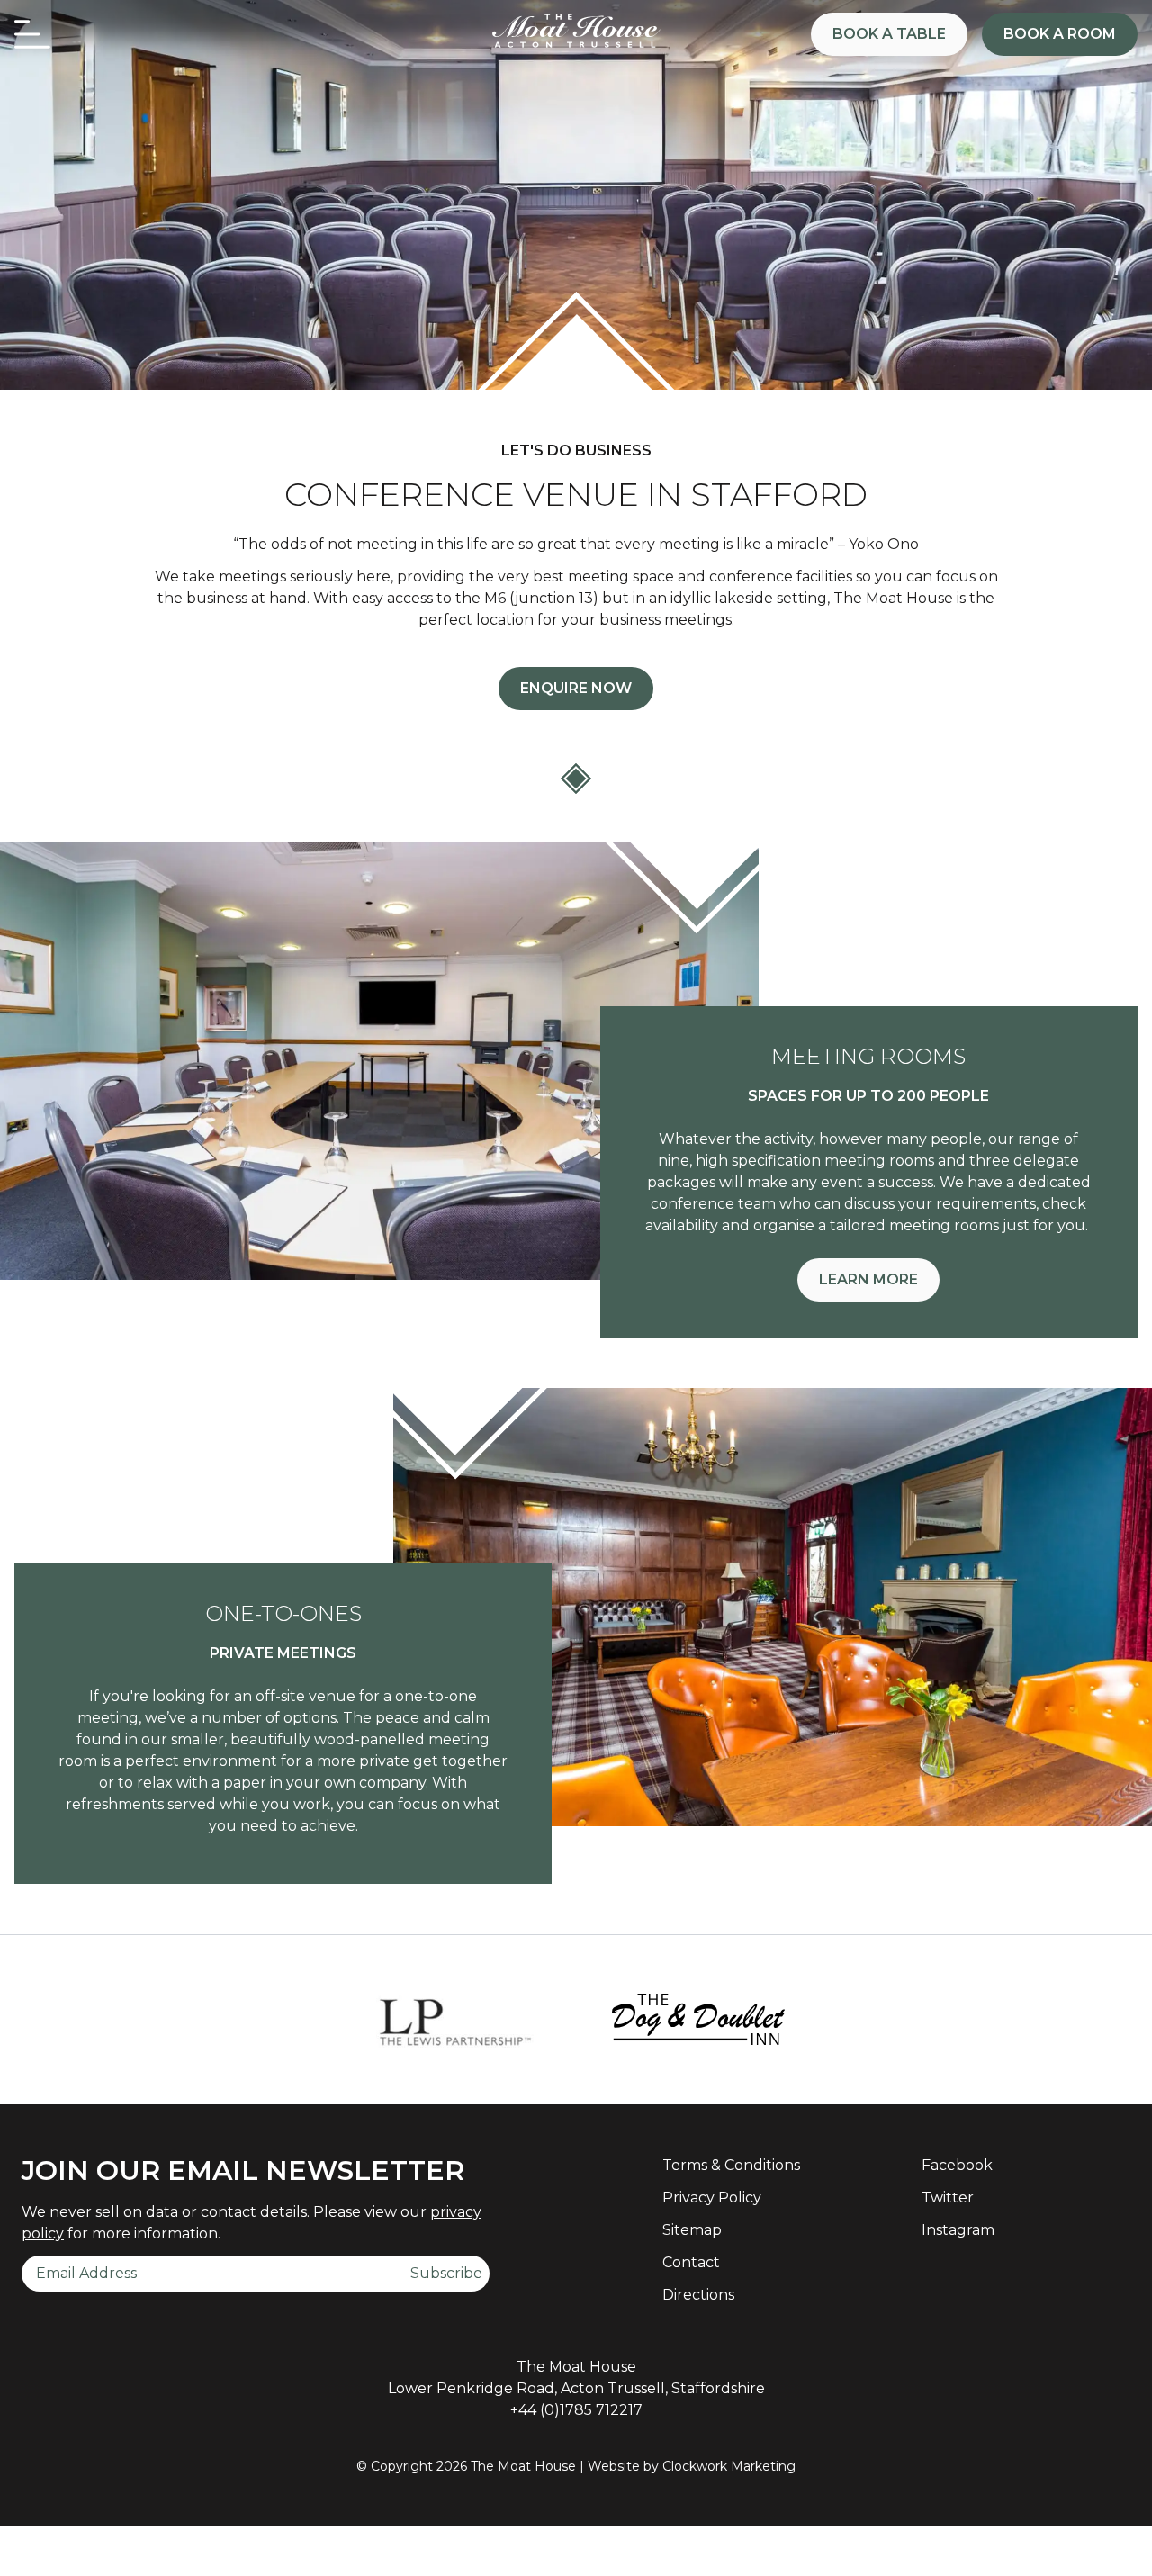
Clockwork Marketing (729, 2466)
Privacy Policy (712, 2198)
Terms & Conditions (731, 2165)
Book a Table (889, 34)
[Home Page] (576, 32)
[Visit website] (454, 2020)
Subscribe (446, 2273)
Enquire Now (576, 688)
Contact (691, 2262)
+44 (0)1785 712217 (576, 2410)
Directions (698, 2295)
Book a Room (1060, 34)
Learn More (868, 1279)
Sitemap (692, 2230)
